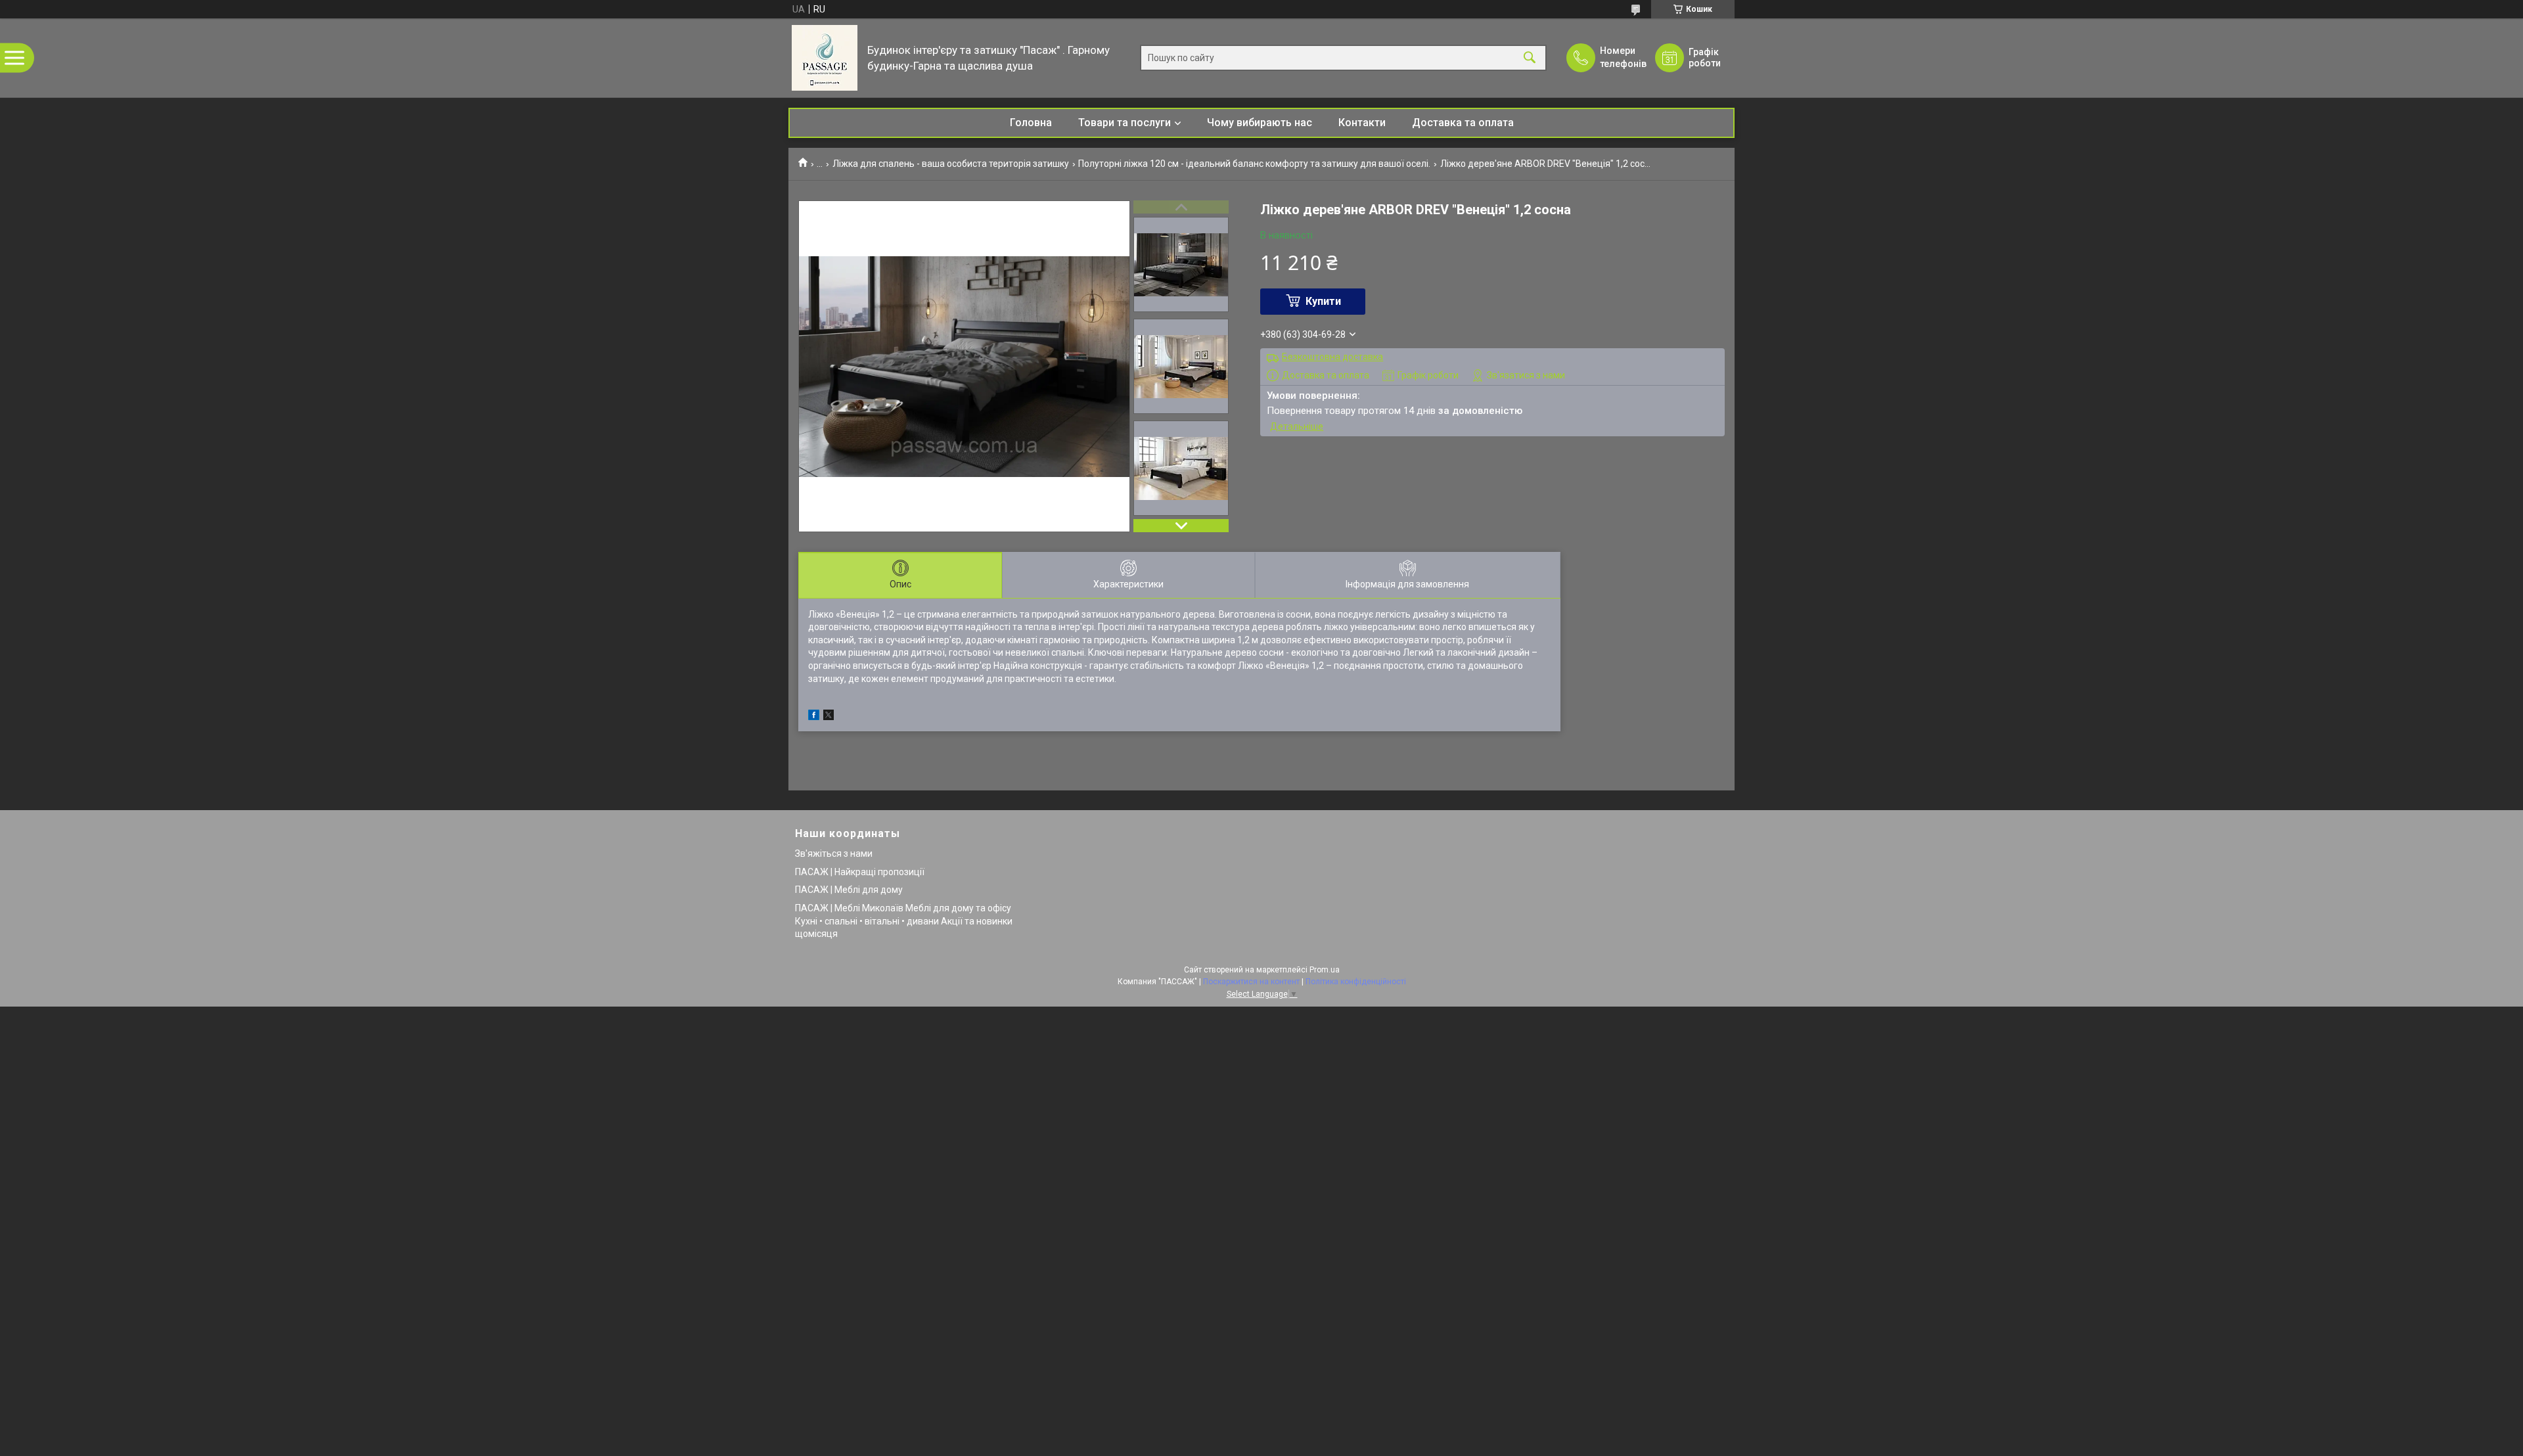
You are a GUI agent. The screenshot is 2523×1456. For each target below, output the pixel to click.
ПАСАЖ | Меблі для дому (849, 890)
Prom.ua (1325, 970)
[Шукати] (1530, 58)
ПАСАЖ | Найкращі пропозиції (860, 872)
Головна (1031, 123)
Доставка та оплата (1463, 123)
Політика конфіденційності (1356, 982)
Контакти (1362, 123)
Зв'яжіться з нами (834, 853)
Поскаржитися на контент (1251, 982)
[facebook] (814, 717)
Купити (1323, 301)
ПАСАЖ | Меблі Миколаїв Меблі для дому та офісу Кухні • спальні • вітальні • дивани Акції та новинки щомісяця (904, 921)
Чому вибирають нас (1260, 123)
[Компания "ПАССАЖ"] (825, 58)
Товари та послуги (1125, 123)
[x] (829, 717)
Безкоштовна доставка (1332, 357)
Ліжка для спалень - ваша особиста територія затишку (951, 164)
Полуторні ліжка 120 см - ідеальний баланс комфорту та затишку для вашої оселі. (1254, 164)
